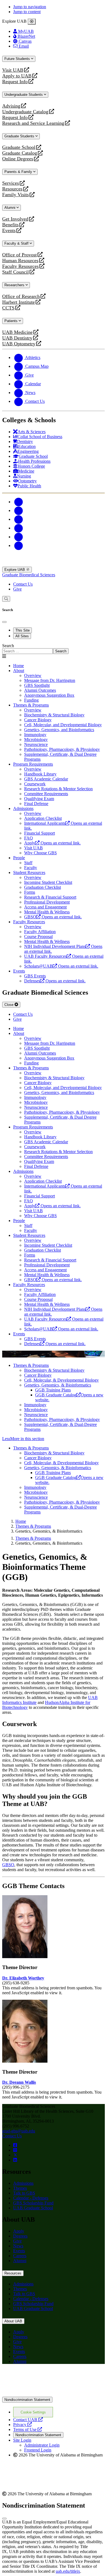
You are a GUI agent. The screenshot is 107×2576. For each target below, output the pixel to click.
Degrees (20, 2236)
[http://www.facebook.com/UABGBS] (15, 2145)
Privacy (22, 2425)
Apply (19, 2231)
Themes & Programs (31, 705)
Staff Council (16, 272)
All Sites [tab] (22, 636)
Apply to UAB (17, 76)
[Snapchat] (19, 537)
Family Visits (16, 195)
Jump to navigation (30, 7)
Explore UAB (15, 570)
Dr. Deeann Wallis (19, 2082)
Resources (12, 189)
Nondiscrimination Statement (27, 2400)
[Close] (32, 22)
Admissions (23, 808)
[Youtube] (19, 528)
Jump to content (27, 12)
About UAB (13, 2321)
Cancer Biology (38, 1375)
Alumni (10, 208)
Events (10, 231)
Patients (12, 321)
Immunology (35, 1405)
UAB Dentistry (17, 338)
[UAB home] (54, 564)
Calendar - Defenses (31, 2198)
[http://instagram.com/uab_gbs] (15, 2150)
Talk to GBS (24, 2193)
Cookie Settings (33, 2412)
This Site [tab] (22, 630)
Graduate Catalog (20, 153)
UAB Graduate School (33, 2208)
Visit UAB (13, 70)
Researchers (15, 285)
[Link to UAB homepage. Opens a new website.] (50, 2377)
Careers (20, 2256)
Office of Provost (19, 255)
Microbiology (36, 1410)
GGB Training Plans (53, 1390)
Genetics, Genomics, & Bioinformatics (58, 1385)
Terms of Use (28, 2429)
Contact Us (23, 584)
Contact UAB (28, 2420)
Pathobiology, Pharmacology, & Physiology (62, 1419)
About (19, 671)
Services (11, 183)
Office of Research (21, 296)
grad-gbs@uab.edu (19, 2131)
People (19, 858)
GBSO (8, 1865)
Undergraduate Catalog (25, 112)
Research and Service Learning (33, 123)
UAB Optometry (19, 344)
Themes (20, 2188)
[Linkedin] (19, 545)
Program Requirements (33, 764)
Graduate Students (20, 136)
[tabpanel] (54, 649)
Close (9, 1005)
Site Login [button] (22, 2440)
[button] (54, 1439)
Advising (11, 106)
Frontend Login (38, 2450)
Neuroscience (36, 1415)
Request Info (15, 82)
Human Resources (20, 261)
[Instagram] (19, 519)
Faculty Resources (20, 266)
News (18, 2246)
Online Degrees (18, 159)
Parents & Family (19, 172)
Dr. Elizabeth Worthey (23, 1978)
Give (17, 589)
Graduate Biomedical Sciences (29, 575)
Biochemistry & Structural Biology (54, 1370)
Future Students (18, 59)
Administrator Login (42, 2445)
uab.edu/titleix (68, 2571)
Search (8, 646)
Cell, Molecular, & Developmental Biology (61, 1380)
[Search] (6, 599)
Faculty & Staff (17, 243)
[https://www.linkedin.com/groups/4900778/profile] (15, 2160)
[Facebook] (19, 502)
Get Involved (15, 219)
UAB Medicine (17, 332)
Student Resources (29, 872)
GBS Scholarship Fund (33, 2203)
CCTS (10, 308)
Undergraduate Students (24, 95)
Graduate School (19, 147)
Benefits (10, 225)
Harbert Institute (19, 302)
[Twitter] (19, 510)
